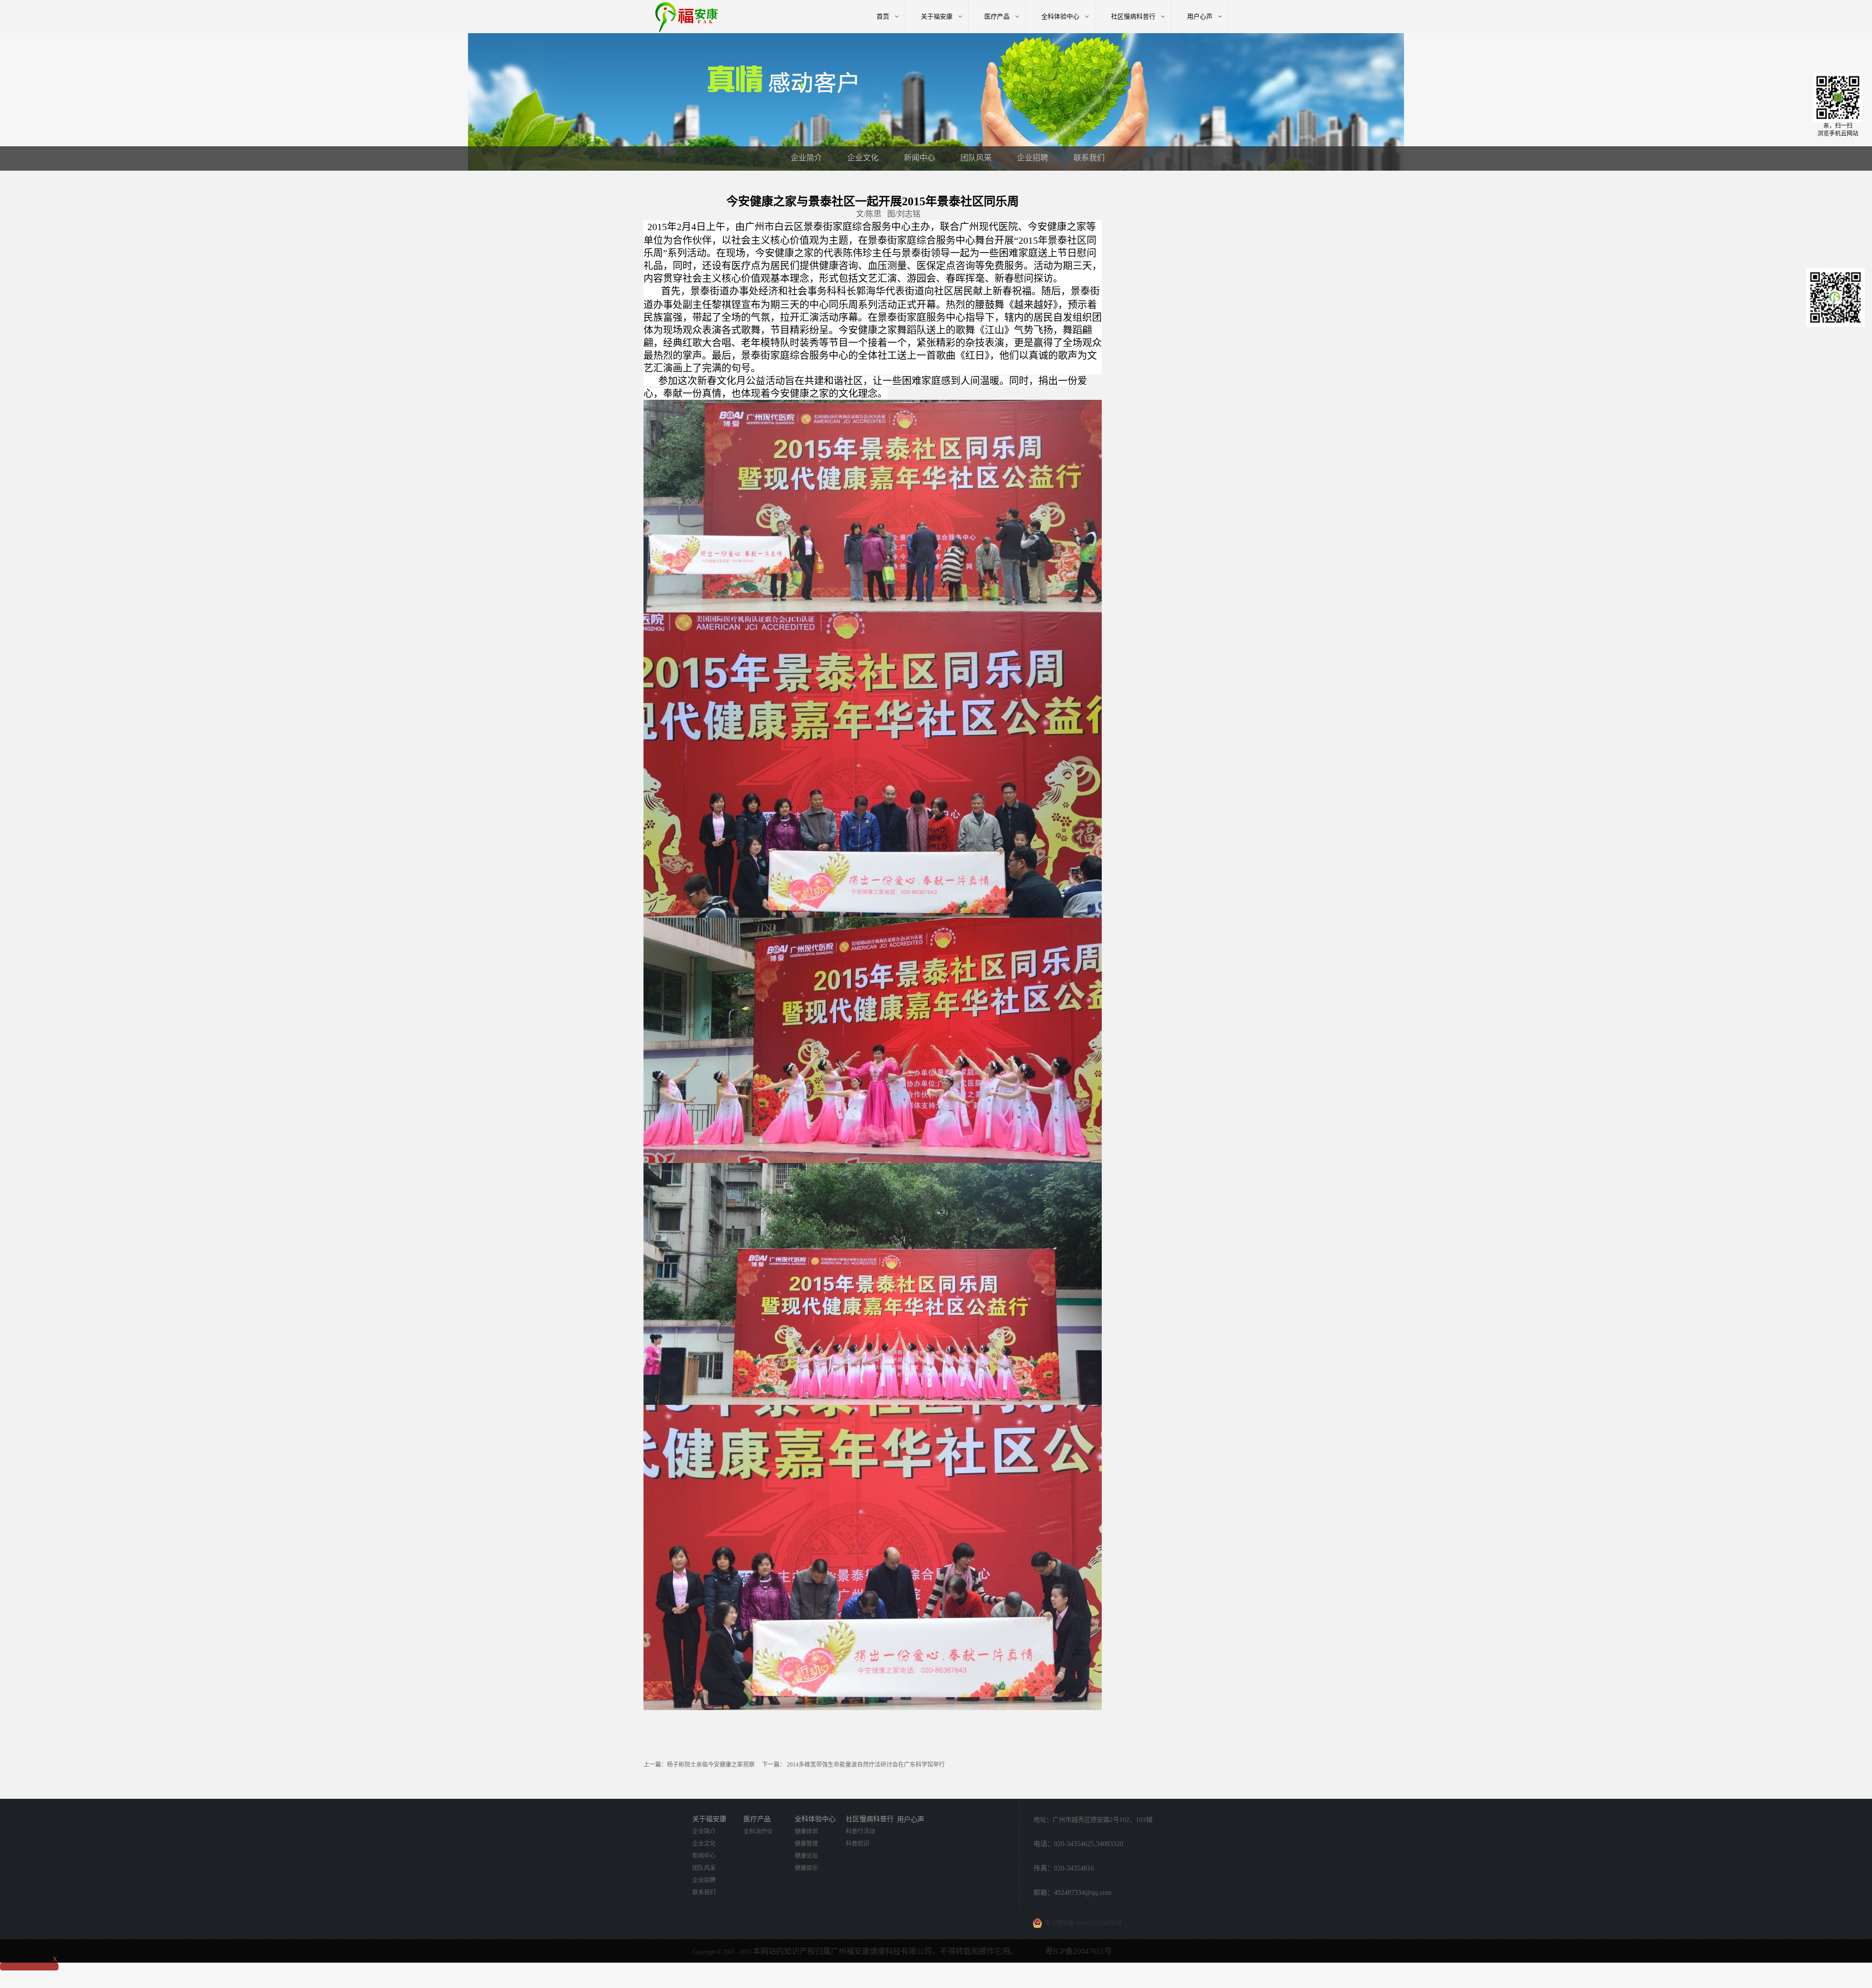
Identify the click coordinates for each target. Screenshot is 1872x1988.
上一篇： (699, 1765)
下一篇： (853, 1765)
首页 (883, 16)
